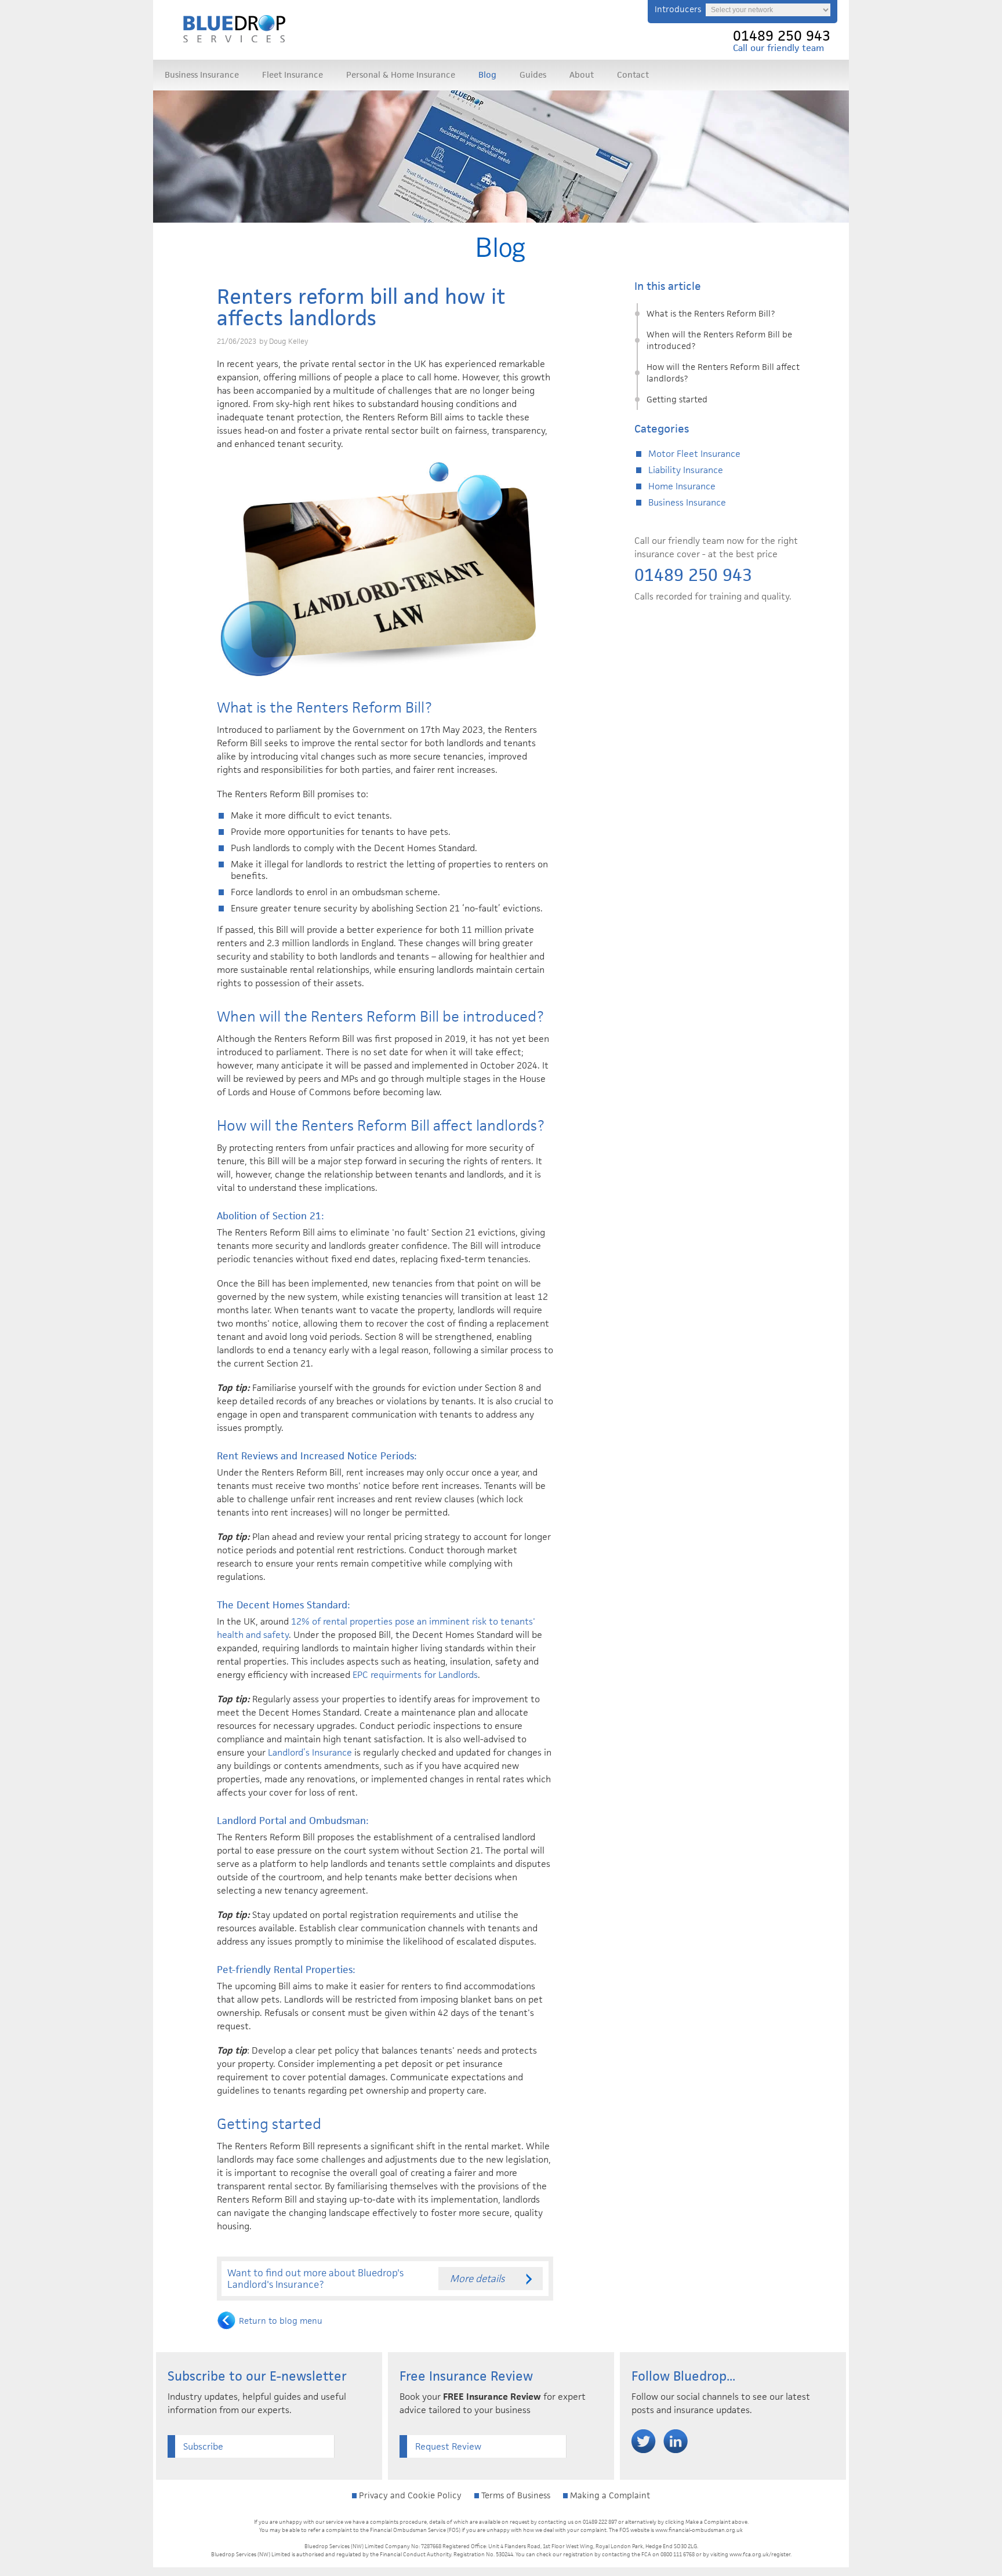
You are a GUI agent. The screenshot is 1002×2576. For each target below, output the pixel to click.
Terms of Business (515, 2495)
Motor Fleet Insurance (694, 454)
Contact (633, 75)
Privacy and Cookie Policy (409, 2495)
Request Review (448, 2446)
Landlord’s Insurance (310, 1752)
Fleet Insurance (293, 75)
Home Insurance (682, 486)
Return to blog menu (281, 2321)
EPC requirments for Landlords (415, 1675)
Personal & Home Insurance (401, 75)
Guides (533, 75)
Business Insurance (202, 75)
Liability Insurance (686, 470)
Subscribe (203, 2446)
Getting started (677, 399)
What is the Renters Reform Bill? (711, 313)
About (582, 75)
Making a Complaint (609, 2495)
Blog (487, 75)
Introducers (678, 9)
